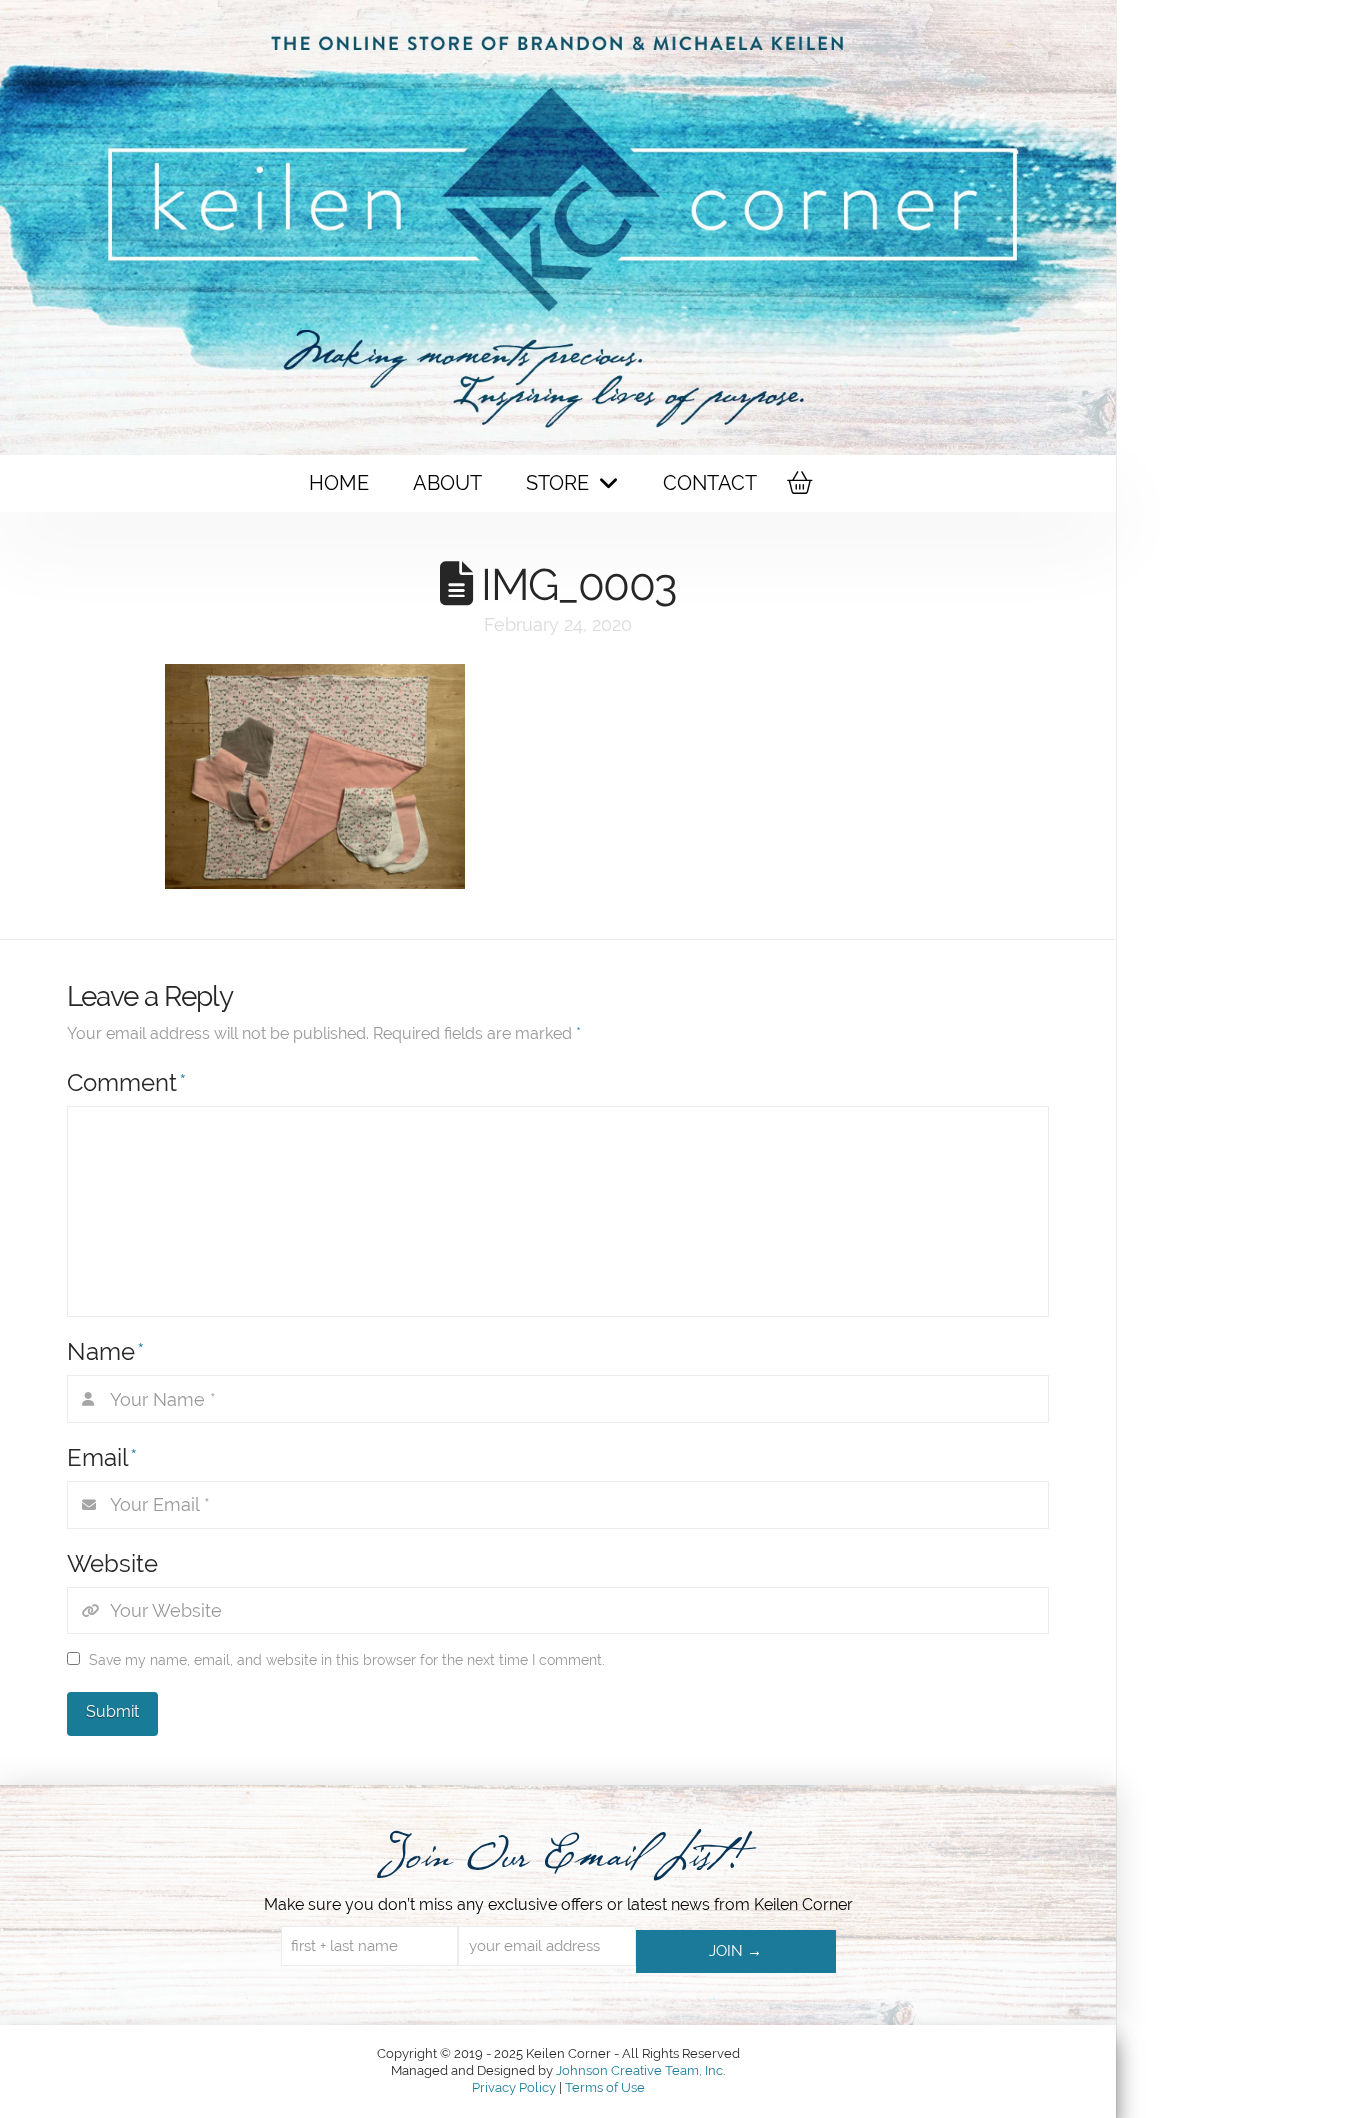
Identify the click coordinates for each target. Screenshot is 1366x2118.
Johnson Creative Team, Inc (639, 2070)
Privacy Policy (515, 2087)
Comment (127, 1082)
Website (112, 1563)
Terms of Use (605, 2087)
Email (102, 1457)
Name (106, 1351)
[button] (798, 483)
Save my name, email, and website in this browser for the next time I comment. (347, 1660)
